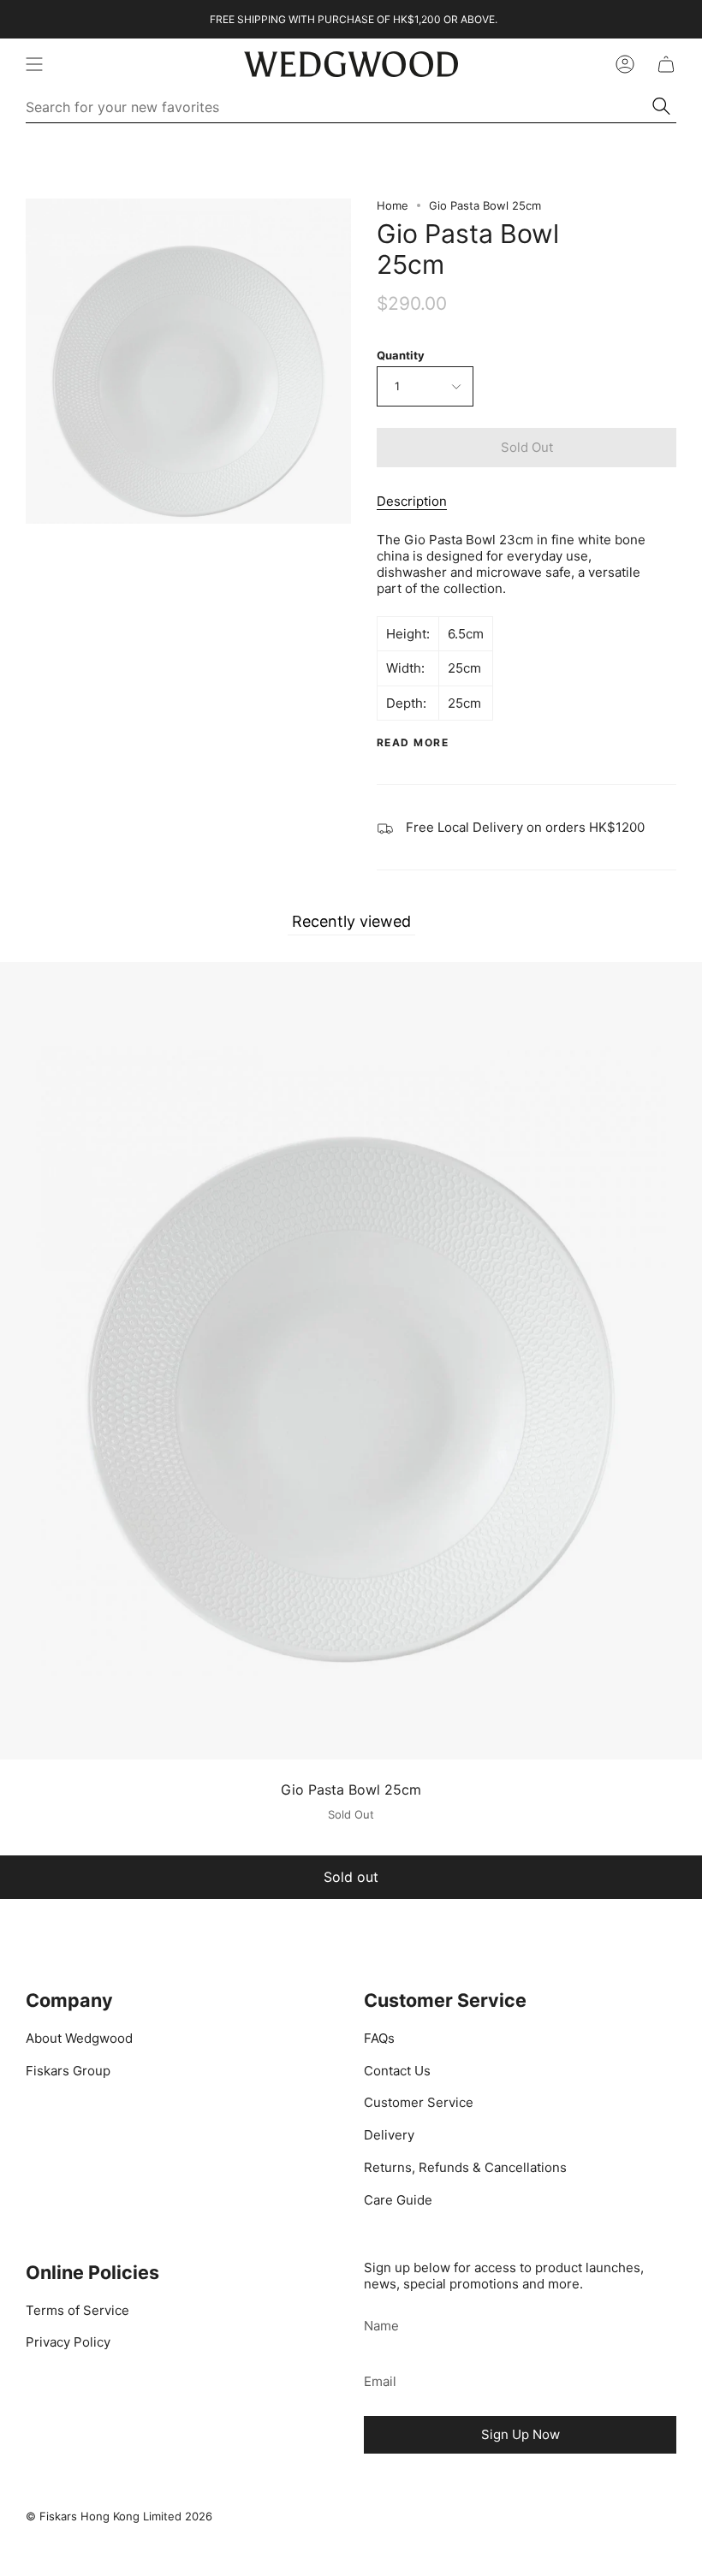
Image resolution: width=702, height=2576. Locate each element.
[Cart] (666, 64)
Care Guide (398, 2200)
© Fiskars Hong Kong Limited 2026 (119, 2516)
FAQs (379, 2038)
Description (412, 501)
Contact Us (397, 2071)
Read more (413, 743)
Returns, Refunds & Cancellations (465, 2167)
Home (393, 205)
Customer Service (419, 2102)
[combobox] (339, 107)
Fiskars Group (68, 2071)
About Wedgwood (79, 2038)
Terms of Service (77, 2310)
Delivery (389, 2135)
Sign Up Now (521, 2434)
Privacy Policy (68, 2342)
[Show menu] (34, 64)
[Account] (625, 64)
